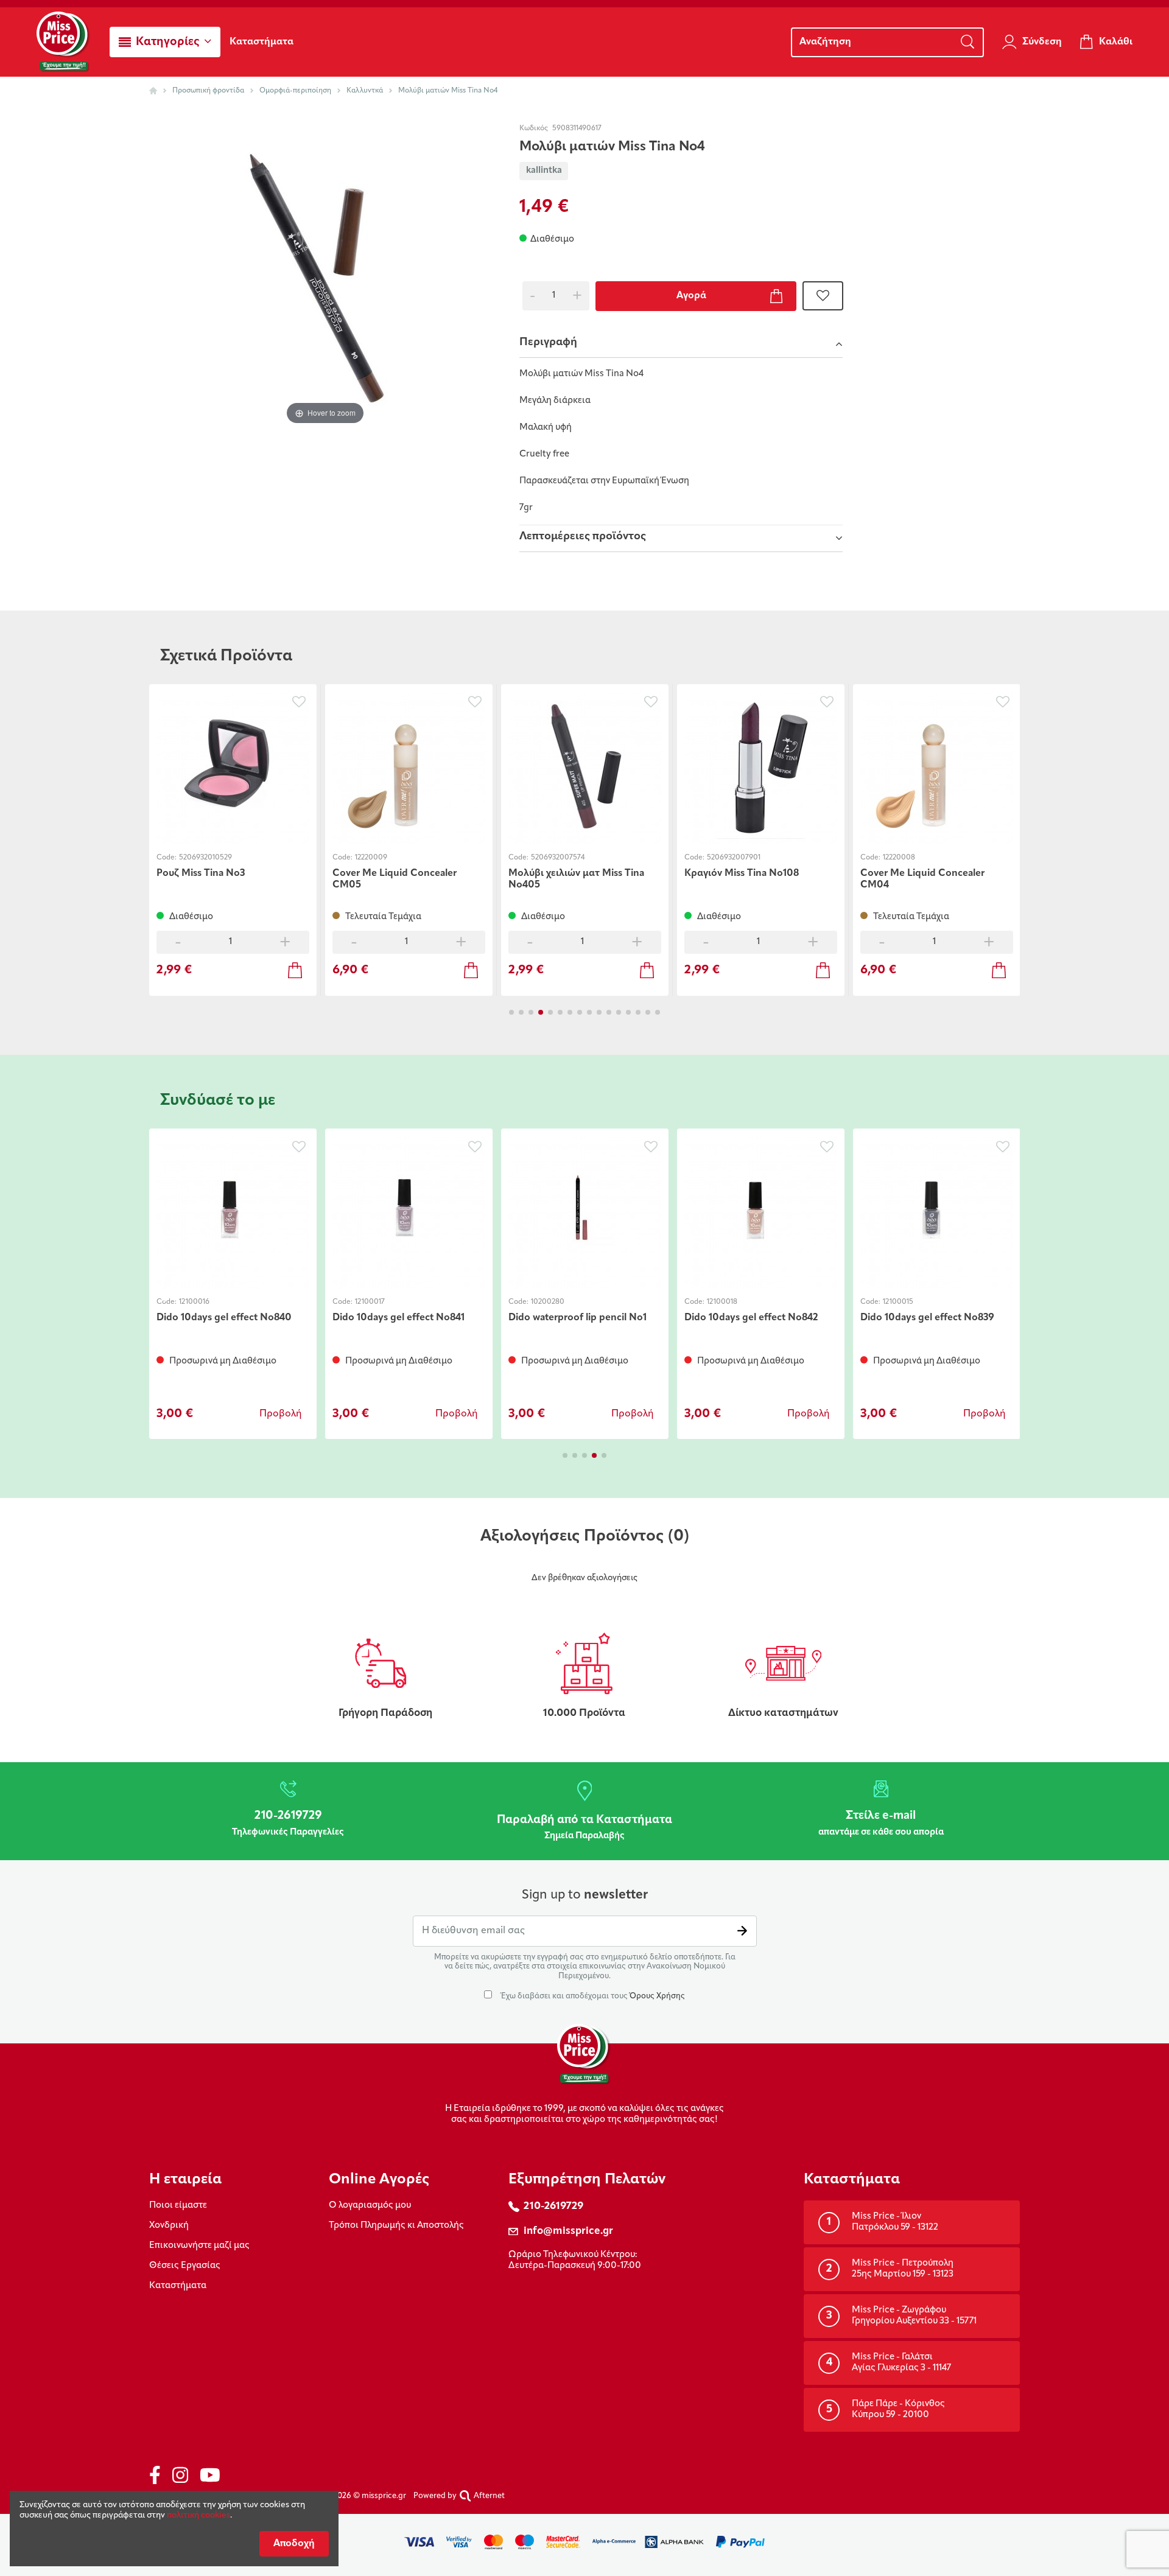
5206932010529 (205, 858)
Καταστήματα (178, 2286)
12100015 (898, 1302)
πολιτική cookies (198, 2515)
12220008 (899, 858)
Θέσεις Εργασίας (185, 2266)
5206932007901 (734, 858)
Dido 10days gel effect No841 (398, 1318)
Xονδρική (169, 2226)
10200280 (548, 1302)
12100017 (370, 1302)
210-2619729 (553, 2206)
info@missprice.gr (568, 2231)
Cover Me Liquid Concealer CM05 (395, 879)
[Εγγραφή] (742, 1931)
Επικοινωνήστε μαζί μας (199, 2246)
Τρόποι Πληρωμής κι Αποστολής (396, 2226)
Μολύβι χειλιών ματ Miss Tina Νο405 (576, 879)
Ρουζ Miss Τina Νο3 (201, 873)
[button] (165, 42)
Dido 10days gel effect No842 (751, 1318)
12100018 (722, 1302)
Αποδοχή (294, 2544)
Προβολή (281, 1414)
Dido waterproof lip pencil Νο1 (577, 1318)
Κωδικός (534, 128)
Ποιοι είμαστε (178, 2206)
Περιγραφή (548, 343)
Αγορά (691, 296)
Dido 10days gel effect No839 (927, 1318)
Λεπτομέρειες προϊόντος (583, 537)
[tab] (681, 344)
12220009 (371, 858)
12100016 (194, 1302)
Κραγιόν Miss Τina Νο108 (742, 873)
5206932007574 (558, 858)
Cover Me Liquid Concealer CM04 (922, 879)
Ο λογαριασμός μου (370, 2206)
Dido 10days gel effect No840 (224, 1318)
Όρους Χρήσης (657, 1996)
